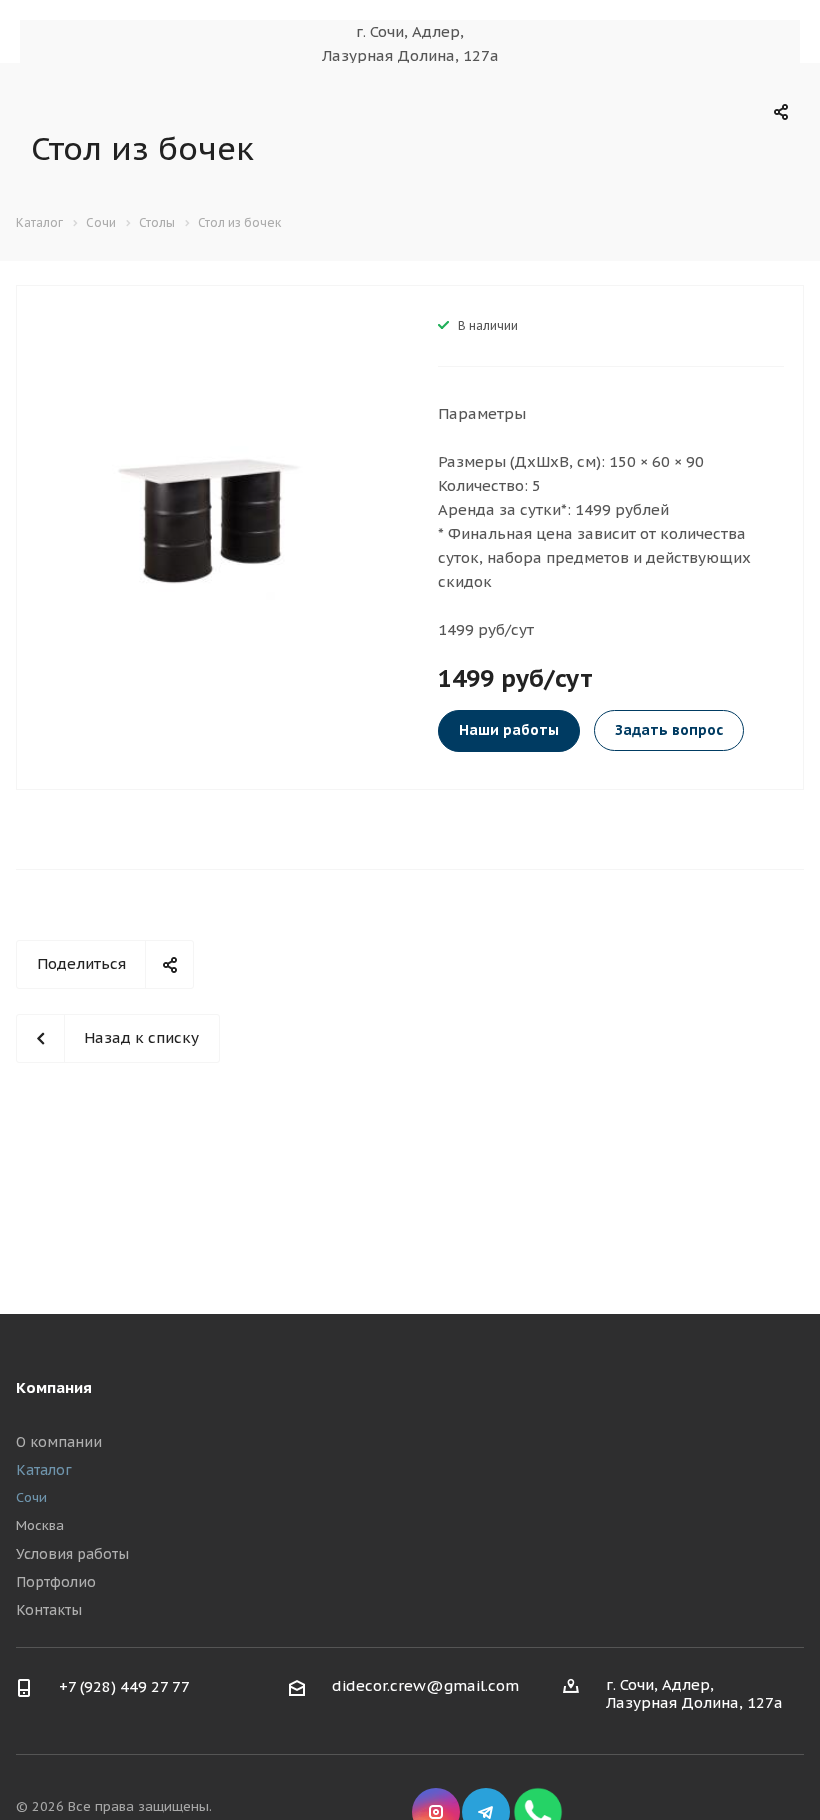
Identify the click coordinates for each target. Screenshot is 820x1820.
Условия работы (72, 1554)
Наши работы (509, 730)
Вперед (361, 523)
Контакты (49, 1610)
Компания (54, 1387)
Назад (49, 523)
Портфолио (56, 1582)
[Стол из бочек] (205, 519)
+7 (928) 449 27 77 (124, 1686)
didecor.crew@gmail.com (425, 1685)
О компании (59, 1442)
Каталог (44, 1470)
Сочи (31, 1497)
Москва (40, 1525)
